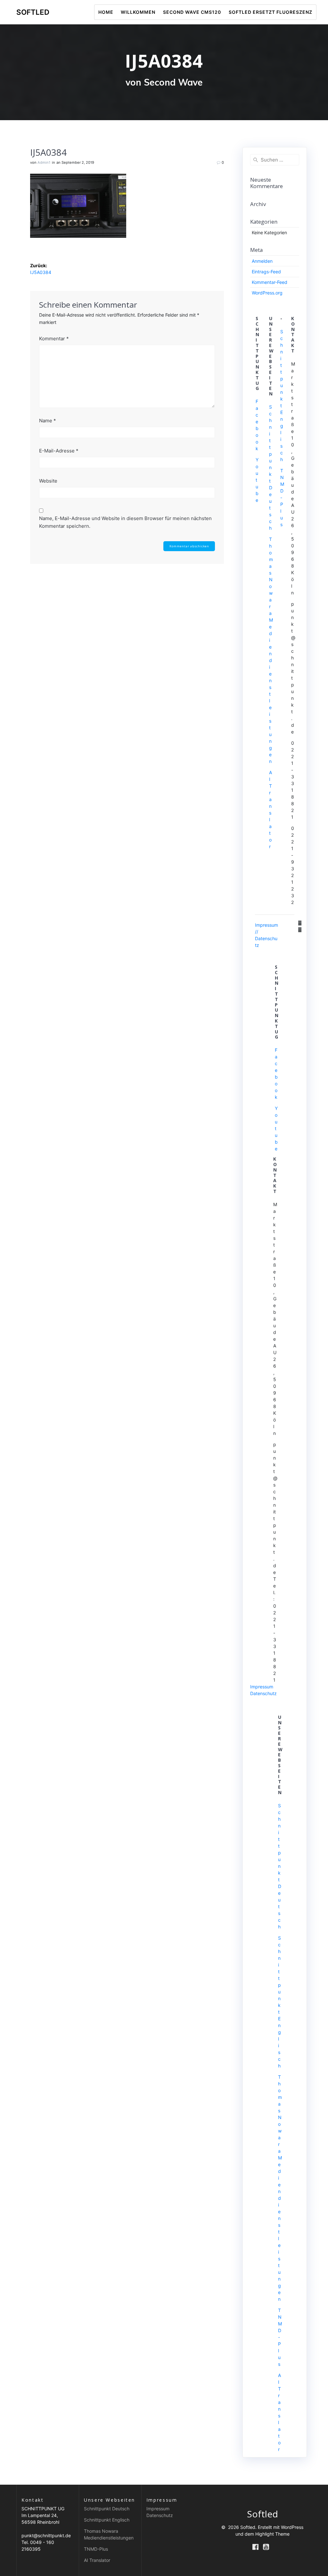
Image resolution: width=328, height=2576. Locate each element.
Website (48, 481)
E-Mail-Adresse (59, 451)
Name (48, 421)
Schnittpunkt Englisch (107, 2520)
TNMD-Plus (96, 2549)
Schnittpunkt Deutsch (271, 467)
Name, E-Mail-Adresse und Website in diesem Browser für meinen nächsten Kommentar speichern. (125, 522)
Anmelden (262, 261)
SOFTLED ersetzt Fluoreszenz (271, 12)
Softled (33, 12)
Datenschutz (263, 1693)
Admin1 (44, 162)
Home (106, 12)
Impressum (262, 1687)
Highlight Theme (272, 2534)
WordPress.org (267, 293)
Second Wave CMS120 (192, 12)
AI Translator (97, 2560)
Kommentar (54, 339)
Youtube (257, 480)
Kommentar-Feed (270, 282)
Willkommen (138, 12)
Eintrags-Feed (266, 272)
